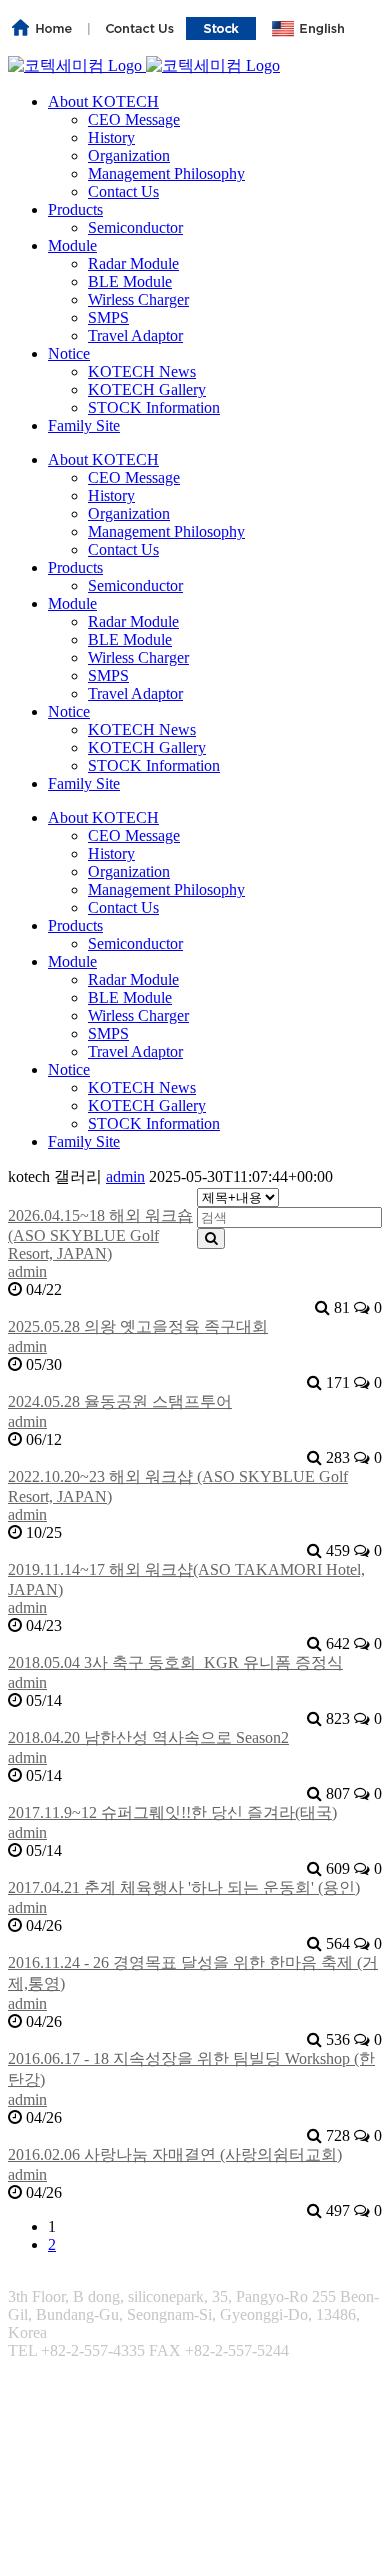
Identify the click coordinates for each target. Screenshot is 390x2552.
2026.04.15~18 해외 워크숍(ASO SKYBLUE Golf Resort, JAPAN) (100, 1234)
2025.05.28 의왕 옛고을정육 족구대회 (138, 1326)
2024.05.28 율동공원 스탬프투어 (120, 1401)
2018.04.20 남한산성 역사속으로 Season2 (148, 1737)
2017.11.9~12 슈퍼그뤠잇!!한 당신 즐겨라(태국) (172, 1812)
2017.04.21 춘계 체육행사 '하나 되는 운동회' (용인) (184, 1887)
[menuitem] (215, 147)
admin (27, 1271)
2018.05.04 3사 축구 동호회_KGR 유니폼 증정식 (175, 1662)
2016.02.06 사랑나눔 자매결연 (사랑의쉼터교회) (175, 2154)
